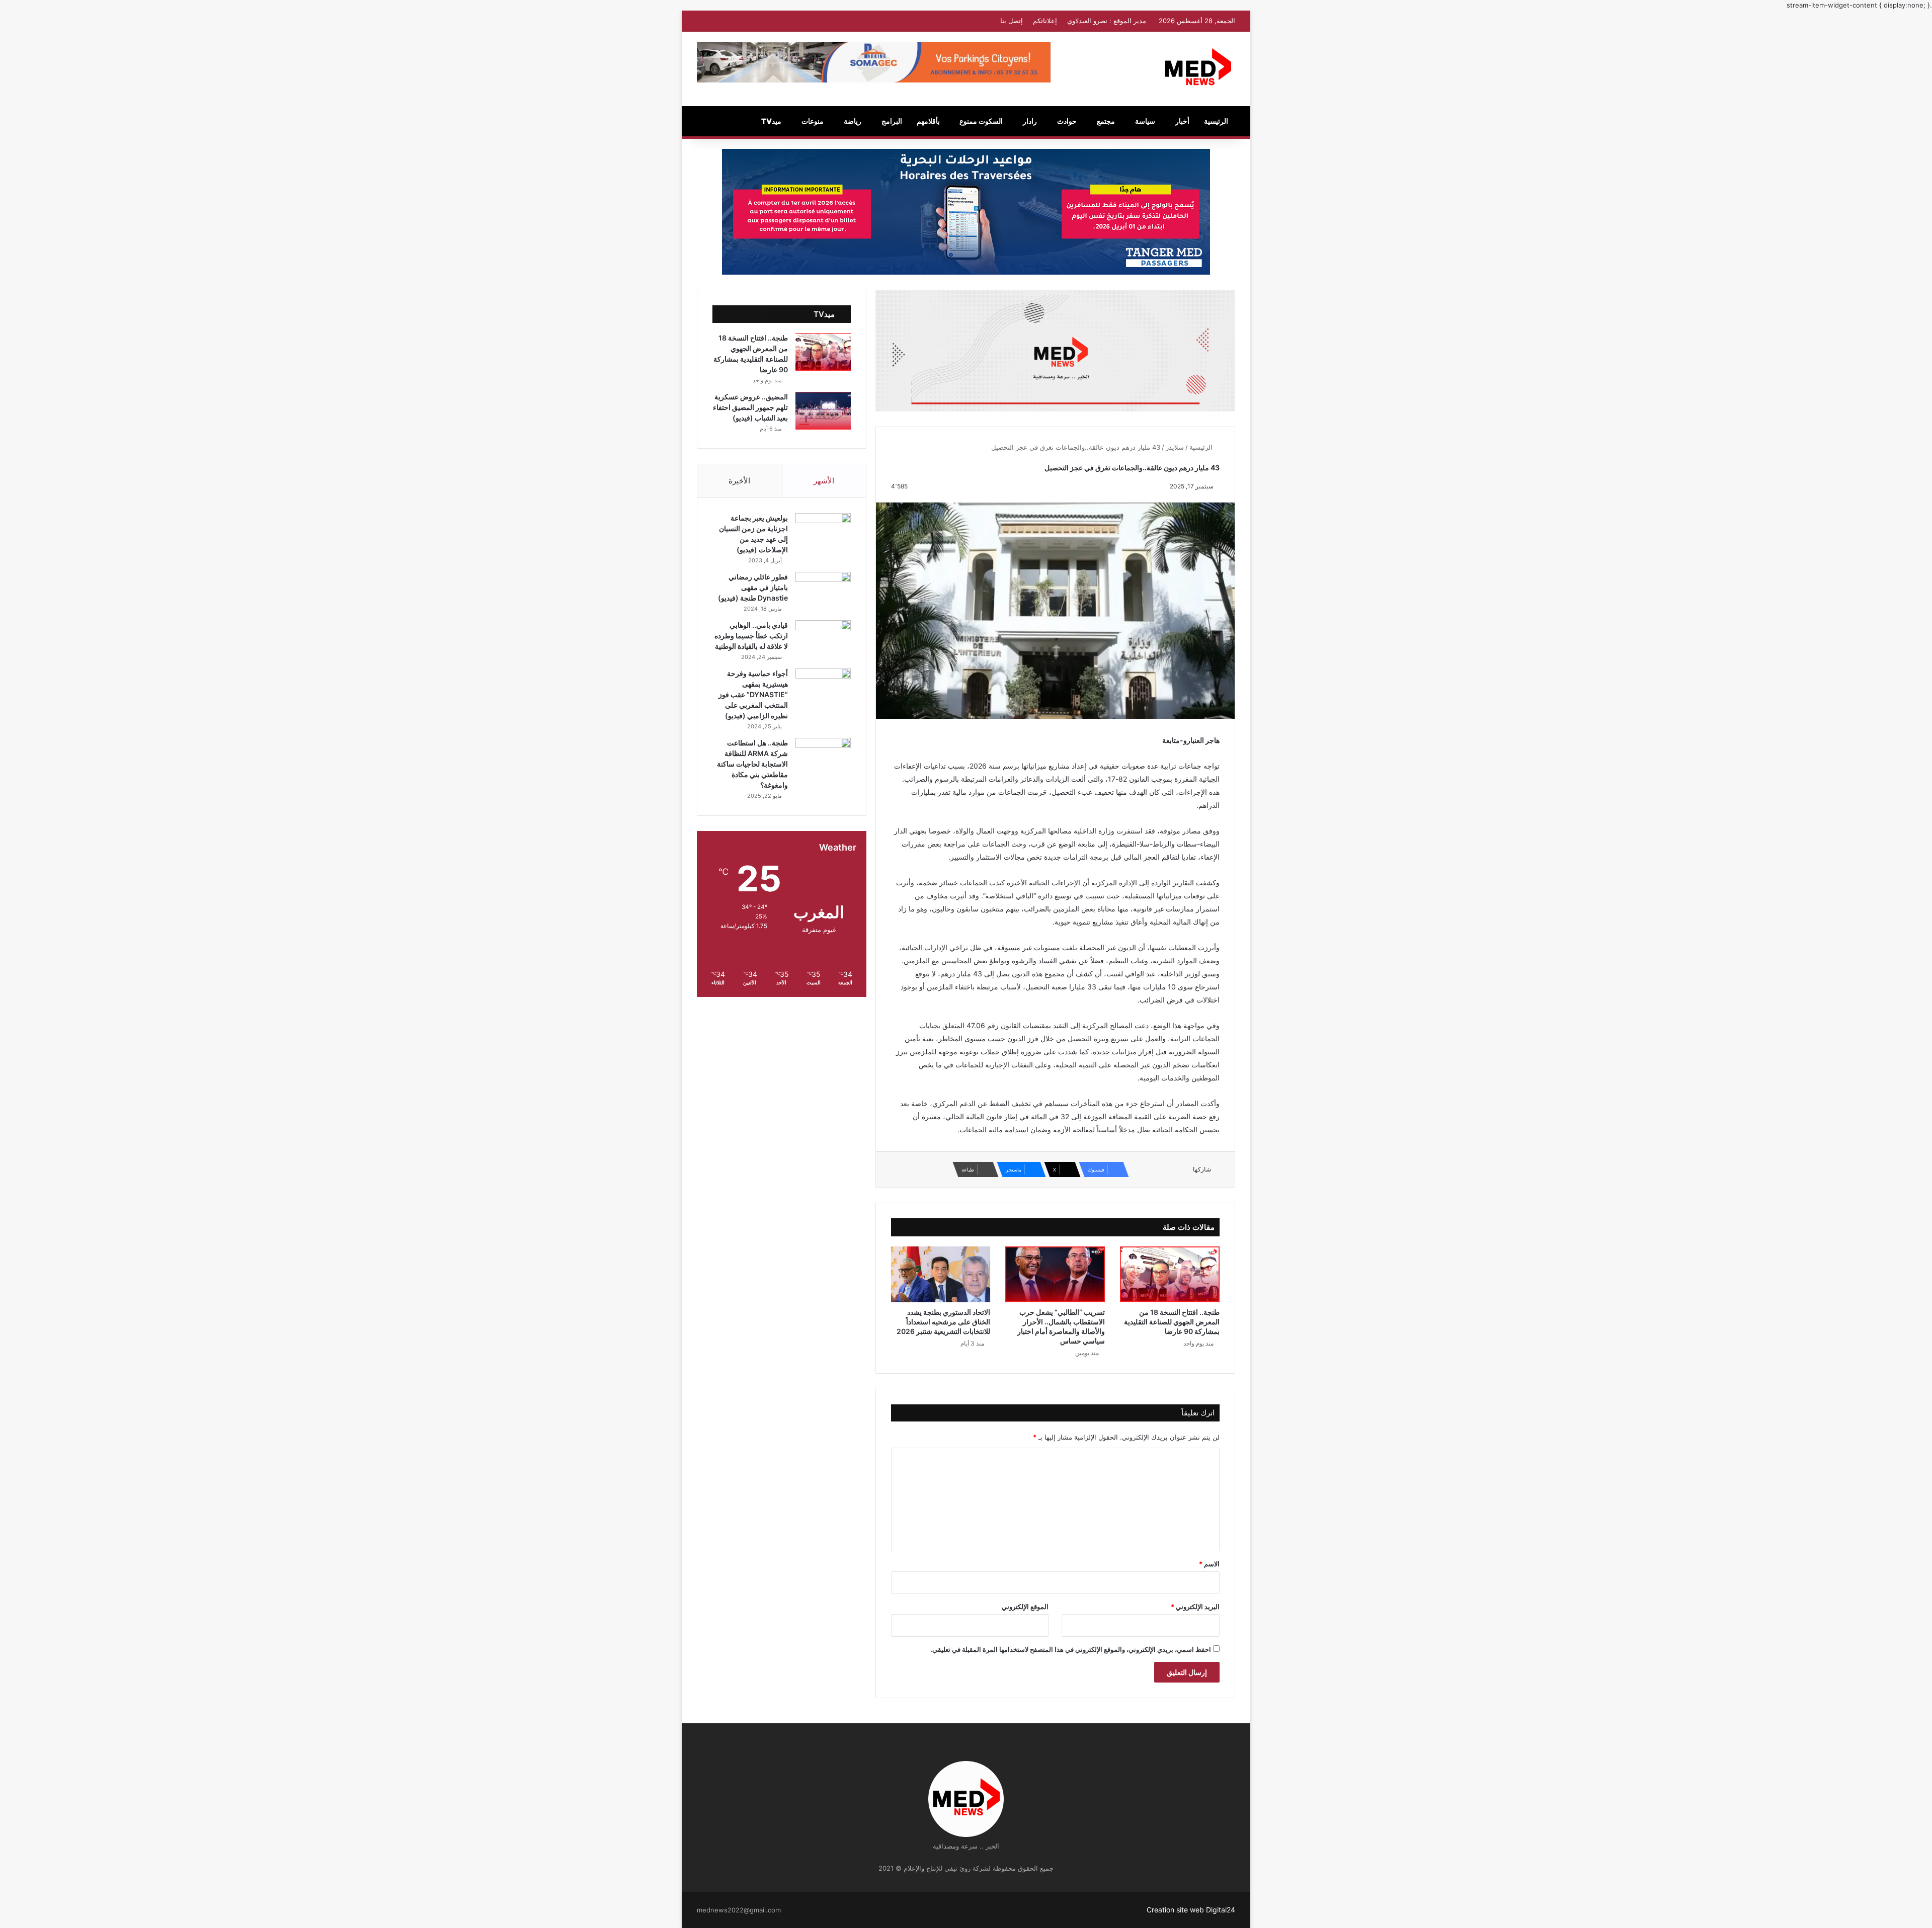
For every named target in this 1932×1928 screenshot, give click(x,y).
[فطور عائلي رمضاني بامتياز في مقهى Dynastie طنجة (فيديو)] (823, 591)
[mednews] (1198, 69)
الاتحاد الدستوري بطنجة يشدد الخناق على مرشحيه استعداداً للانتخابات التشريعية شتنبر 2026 (943, 1322)
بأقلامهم (928, 121)
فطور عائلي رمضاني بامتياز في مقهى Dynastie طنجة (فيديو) (753, 587)
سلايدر (1175, 447)
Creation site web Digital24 (1191, 1910)
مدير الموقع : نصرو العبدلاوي (1107, 21)
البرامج (892, 121)
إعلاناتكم (1045, 21)
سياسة (1145, 121)
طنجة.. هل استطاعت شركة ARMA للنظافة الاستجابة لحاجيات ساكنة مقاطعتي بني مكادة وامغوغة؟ (752, 764)
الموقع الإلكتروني (1025, 1607)
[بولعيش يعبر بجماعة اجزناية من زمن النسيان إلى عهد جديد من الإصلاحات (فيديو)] (823, 532)
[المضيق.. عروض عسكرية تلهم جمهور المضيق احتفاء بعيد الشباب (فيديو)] (823, 411)
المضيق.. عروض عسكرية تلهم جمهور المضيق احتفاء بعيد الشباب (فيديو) (750, 407)
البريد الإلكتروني (1195, 1607)
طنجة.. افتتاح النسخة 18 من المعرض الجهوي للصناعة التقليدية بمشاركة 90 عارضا (1172, 1322)
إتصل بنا (1012, 21)
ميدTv (771, 121)
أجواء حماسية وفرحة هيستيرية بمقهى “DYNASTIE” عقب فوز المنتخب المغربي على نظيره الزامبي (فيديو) (753, 694)
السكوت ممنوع (981, 121)
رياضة (853, 121)
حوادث (1067, 121)
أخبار (1182, 121)
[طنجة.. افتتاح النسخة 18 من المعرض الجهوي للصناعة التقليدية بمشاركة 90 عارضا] (1170, 1274)
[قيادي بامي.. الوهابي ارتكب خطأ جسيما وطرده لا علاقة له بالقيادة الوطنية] (823, 639)
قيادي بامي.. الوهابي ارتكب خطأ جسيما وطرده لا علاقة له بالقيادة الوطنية (751, 636)
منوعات (813, 121)
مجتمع (1106, 121)
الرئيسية (1216, 121)
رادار (1030, 121)
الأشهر (824, 481)
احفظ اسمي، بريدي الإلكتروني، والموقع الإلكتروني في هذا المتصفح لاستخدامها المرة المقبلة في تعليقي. (1071, 1649)
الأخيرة (739, 481)
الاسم (1209, 1564)
